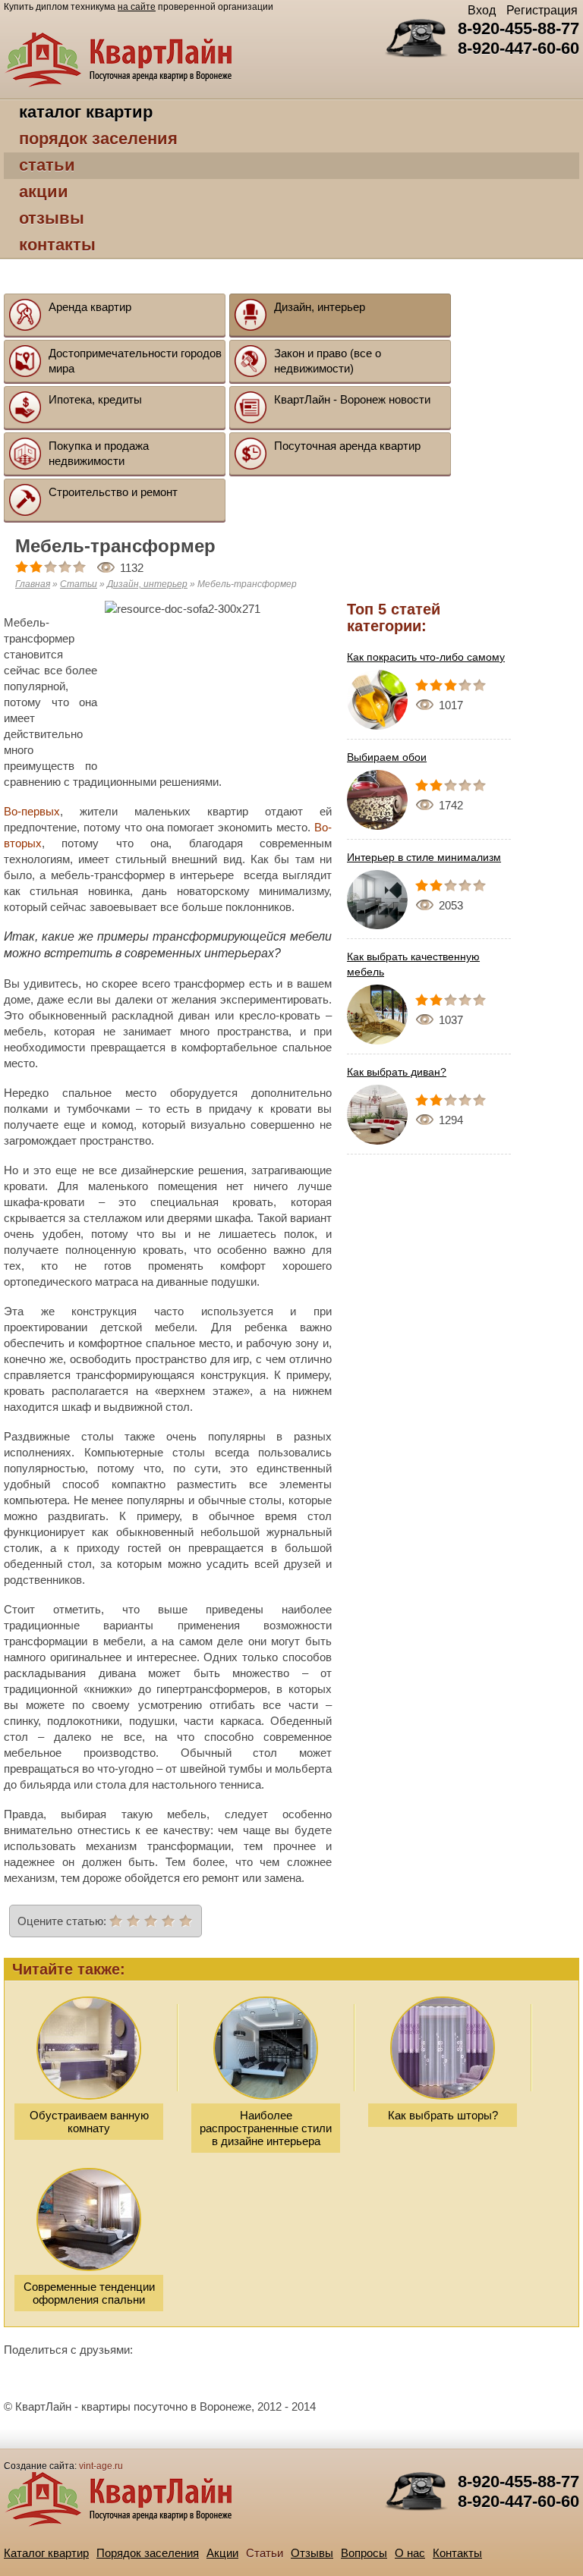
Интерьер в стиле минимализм (424, 857)
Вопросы (364, 2553)
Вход (482, 10)
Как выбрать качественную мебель (413, 964)
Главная (33, 584)
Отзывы (52, 218)
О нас (410, 2553)
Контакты (57, 245)
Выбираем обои (387, 757)
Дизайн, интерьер (147, 584)
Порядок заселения (98, 138)
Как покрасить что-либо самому (426, 657)
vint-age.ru (101, 2466)
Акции (44, 192)
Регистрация (542, 10)
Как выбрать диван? (397, 1072)
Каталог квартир (86, 112)
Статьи (47, 165)
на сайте (137, 7)
